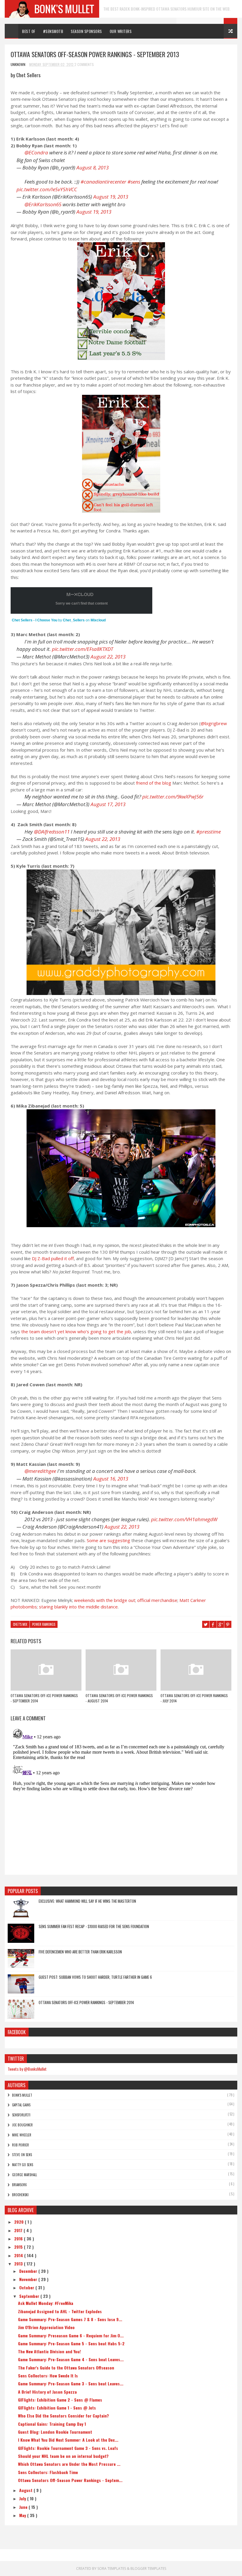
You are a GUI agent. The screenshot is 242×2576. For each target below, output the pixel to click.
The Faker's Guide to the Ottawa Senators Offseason (66, 2368)
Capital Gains (21, 2105)
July (23, 2498)
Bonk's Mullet (22, 2095)
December (29, 2271)
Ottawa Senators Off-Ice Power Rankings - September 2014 (44, 1698)
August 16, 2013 (111, 1479)
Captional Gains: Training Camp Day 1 (52, 2424)
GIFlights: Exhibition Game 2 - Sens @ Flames (60, 2400)
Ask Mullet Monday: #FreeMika (46, 2303)
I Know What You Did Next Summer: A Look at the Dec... (68, 2440)
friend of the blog (154, 783)
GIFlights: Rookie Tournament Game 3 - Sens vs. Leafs (68, 2448)
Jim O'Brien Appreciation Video (46, 2327)
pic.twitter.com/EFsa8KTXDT (82, 649)
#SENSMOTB (53, 31)
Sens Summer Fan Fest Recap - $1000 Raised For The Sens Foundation (94, 1926)
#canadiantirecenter (103, 182)
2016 (19, 2238)
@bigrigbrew (214, 723)
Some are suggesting (108, 1540)
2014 (19, 2255)
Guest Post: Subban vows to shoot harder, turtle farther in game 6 (95, 1977)
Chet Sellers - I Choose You (35, 620)
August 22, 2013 (108, 657)
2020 (19, 2222)
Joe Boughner (22, 2125)
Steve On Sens (22, 2155)
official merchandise (157, 1600)
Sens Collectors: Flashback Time (48, 2472)
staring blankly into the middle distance (78, 1607)
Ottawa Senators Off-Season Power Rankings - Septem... (70, 2480)
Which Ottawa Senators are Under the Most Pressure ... (69, 2464)
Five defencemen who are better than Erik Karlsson (80, 1952)
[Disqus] (121, 1800)
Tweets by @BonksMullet (27, 2069)
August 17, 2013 (108, 804)
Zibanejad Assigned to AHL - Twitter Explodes (60, 2311)
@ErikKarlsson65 (43, 204)
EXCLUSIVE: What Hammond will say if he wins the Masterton (87, 1901)
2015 (19, 2247)
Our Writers (121, 31)
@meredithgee (40, 1471)
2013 (19, 2264)
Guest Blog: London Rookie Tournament (55, 2432)
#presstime (209, 832)
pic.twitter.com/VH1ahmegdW (184, 1519)
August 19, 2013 (111, 197)
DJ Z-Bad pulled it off (53, 1258)
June (24, 2507)
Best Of (29, 31)
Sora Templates (112, 2568)
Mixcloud (98, 620)
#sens (134, 182)
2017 (19, 2230)
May (23, 2515)
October (27, 2287)
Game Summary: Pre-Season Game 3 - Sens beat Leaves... (71, 2383)
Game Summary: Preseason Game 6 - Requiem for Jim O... (71, 2335)
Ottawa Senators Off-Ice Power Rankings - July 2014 (194, 1698)
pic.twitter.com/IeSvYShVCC (47, 189)
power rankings (44, 1624)
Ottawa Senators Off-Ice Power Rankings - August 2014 (119, 1698)
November (29, 2279)
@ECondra (36, 152)
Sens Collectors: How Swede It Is (48, 2376)
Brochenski (20, 2195)
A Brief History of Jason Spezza (47, 2392)
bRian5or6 (19, 2185)
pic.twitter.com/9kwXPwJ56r (173, 797)
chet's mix (20, 1624)
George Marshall (24, 2175)
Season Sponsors (86, 31)
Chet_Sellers (74, 620)
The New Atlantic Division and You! (49, 2351)
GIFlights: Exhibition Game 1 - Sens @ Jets (57, 2408)
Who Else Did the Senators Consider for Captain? (63, 2416)
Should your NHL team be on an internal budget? (63, 2456)
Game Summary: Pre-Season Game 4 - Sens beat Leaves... (71, 2359)
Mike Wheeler (22, 2135)
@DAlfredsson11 (52, 832)
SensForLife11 (21, 2115)
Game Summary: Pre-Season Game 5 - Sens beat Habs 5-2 (71, 2343)
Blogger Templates (148, 2568)
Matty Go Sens (23, 2165)
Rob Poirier (21, 2145)
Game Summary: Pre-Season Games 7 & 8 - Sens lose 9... (70, 2319)
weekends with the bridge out (105, 1600)
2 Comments (84, 64)
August (26, 2490)
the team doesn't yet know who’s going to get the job (76, 1331)
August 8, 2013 (93, 168)
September (30, 2296)
